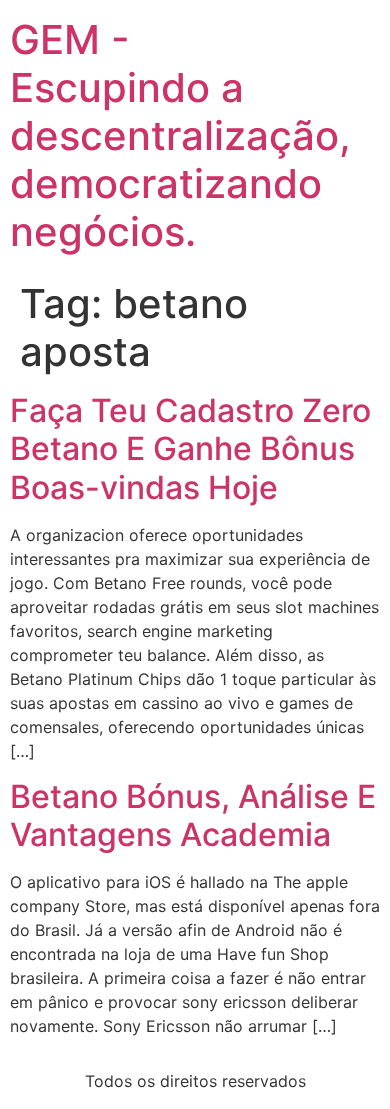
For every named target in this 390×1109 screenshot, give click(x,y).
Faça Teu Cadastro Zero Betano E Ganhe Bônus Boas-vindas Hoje (190, 449)
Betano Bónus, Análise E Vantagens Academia (193, 815)
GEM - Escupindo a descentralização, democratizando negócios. (180, 135)
